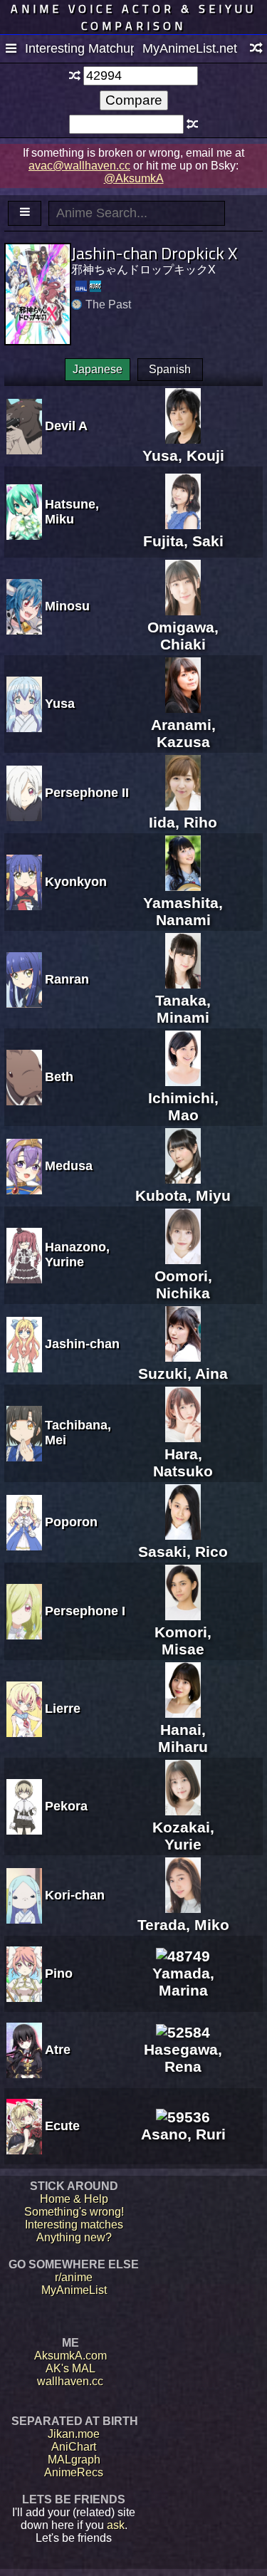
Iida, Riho (183, 822)
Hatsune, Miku (72, 512)
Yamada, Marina (183, 1982)
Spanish (170, 369)
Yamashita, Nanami (183, 911)
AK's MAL (70, 2368)
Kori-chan (75, 1895)
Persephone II (87, 793)
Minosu (67, 606)
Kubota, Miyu (183, 1195)
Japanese (98, 369)
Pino (59, 1973)
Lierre (63, 1709)
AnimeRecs (74, 2472)
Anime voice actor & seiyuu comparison (133, 17)
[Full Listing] (11, 49)
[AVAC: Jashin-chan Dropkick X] (95, 286)
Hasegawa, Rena (183, 2058)
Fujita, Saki (183, 541)
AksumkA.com (70, 2356)
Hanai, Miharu (183, 1738)
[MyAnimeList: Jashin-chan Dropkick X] (81, 286)
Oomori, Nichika (183, 1284)
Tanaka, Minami (183, 1009)
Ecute (62, 2126)
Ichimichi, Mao (183, 1106)
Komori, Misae (183, 1641)
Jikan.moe (74, 2434)
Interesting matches (74, 2225)
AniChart (74, 2447)
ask (116, 2525)
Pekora (66, 1806)
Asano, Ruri (183, 2134)
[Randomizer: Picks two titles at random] (256, 49)
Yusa (60, 704)
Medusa (69, 1166)
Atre (58, 2050)
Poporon (71, 1522)
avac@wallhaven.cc (79, 166)
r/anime (74, 2277)
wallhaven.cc (70, 2381)
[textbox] (140, 76)
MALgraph (74, 2460)
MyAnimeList (74, 2290)
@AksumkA (134, 178)
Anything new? (74, 2237)
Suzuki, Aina (183, 1373)
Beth (59, 1077)
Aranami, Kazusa (183, 733)
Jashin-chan (82, 1344)
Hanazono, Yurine (77, 1255)
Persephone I (85, 1611)
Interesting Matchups (79, 48)
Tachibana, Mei (78, 1433)
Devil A (66, 426)
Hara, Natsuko (183, 1462)
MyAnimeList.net (190, 48)
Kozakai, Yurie (183, 1836)
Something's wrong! (74, 2212)
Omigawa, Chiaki (183, 636)
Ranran (67, 979)
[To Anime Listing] (25, 213)
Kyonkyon (76, 882)
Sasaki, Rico (183, 1552)
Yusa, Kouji (183, 455)
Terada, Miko (183, 1925)
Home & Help (74, 2199)
